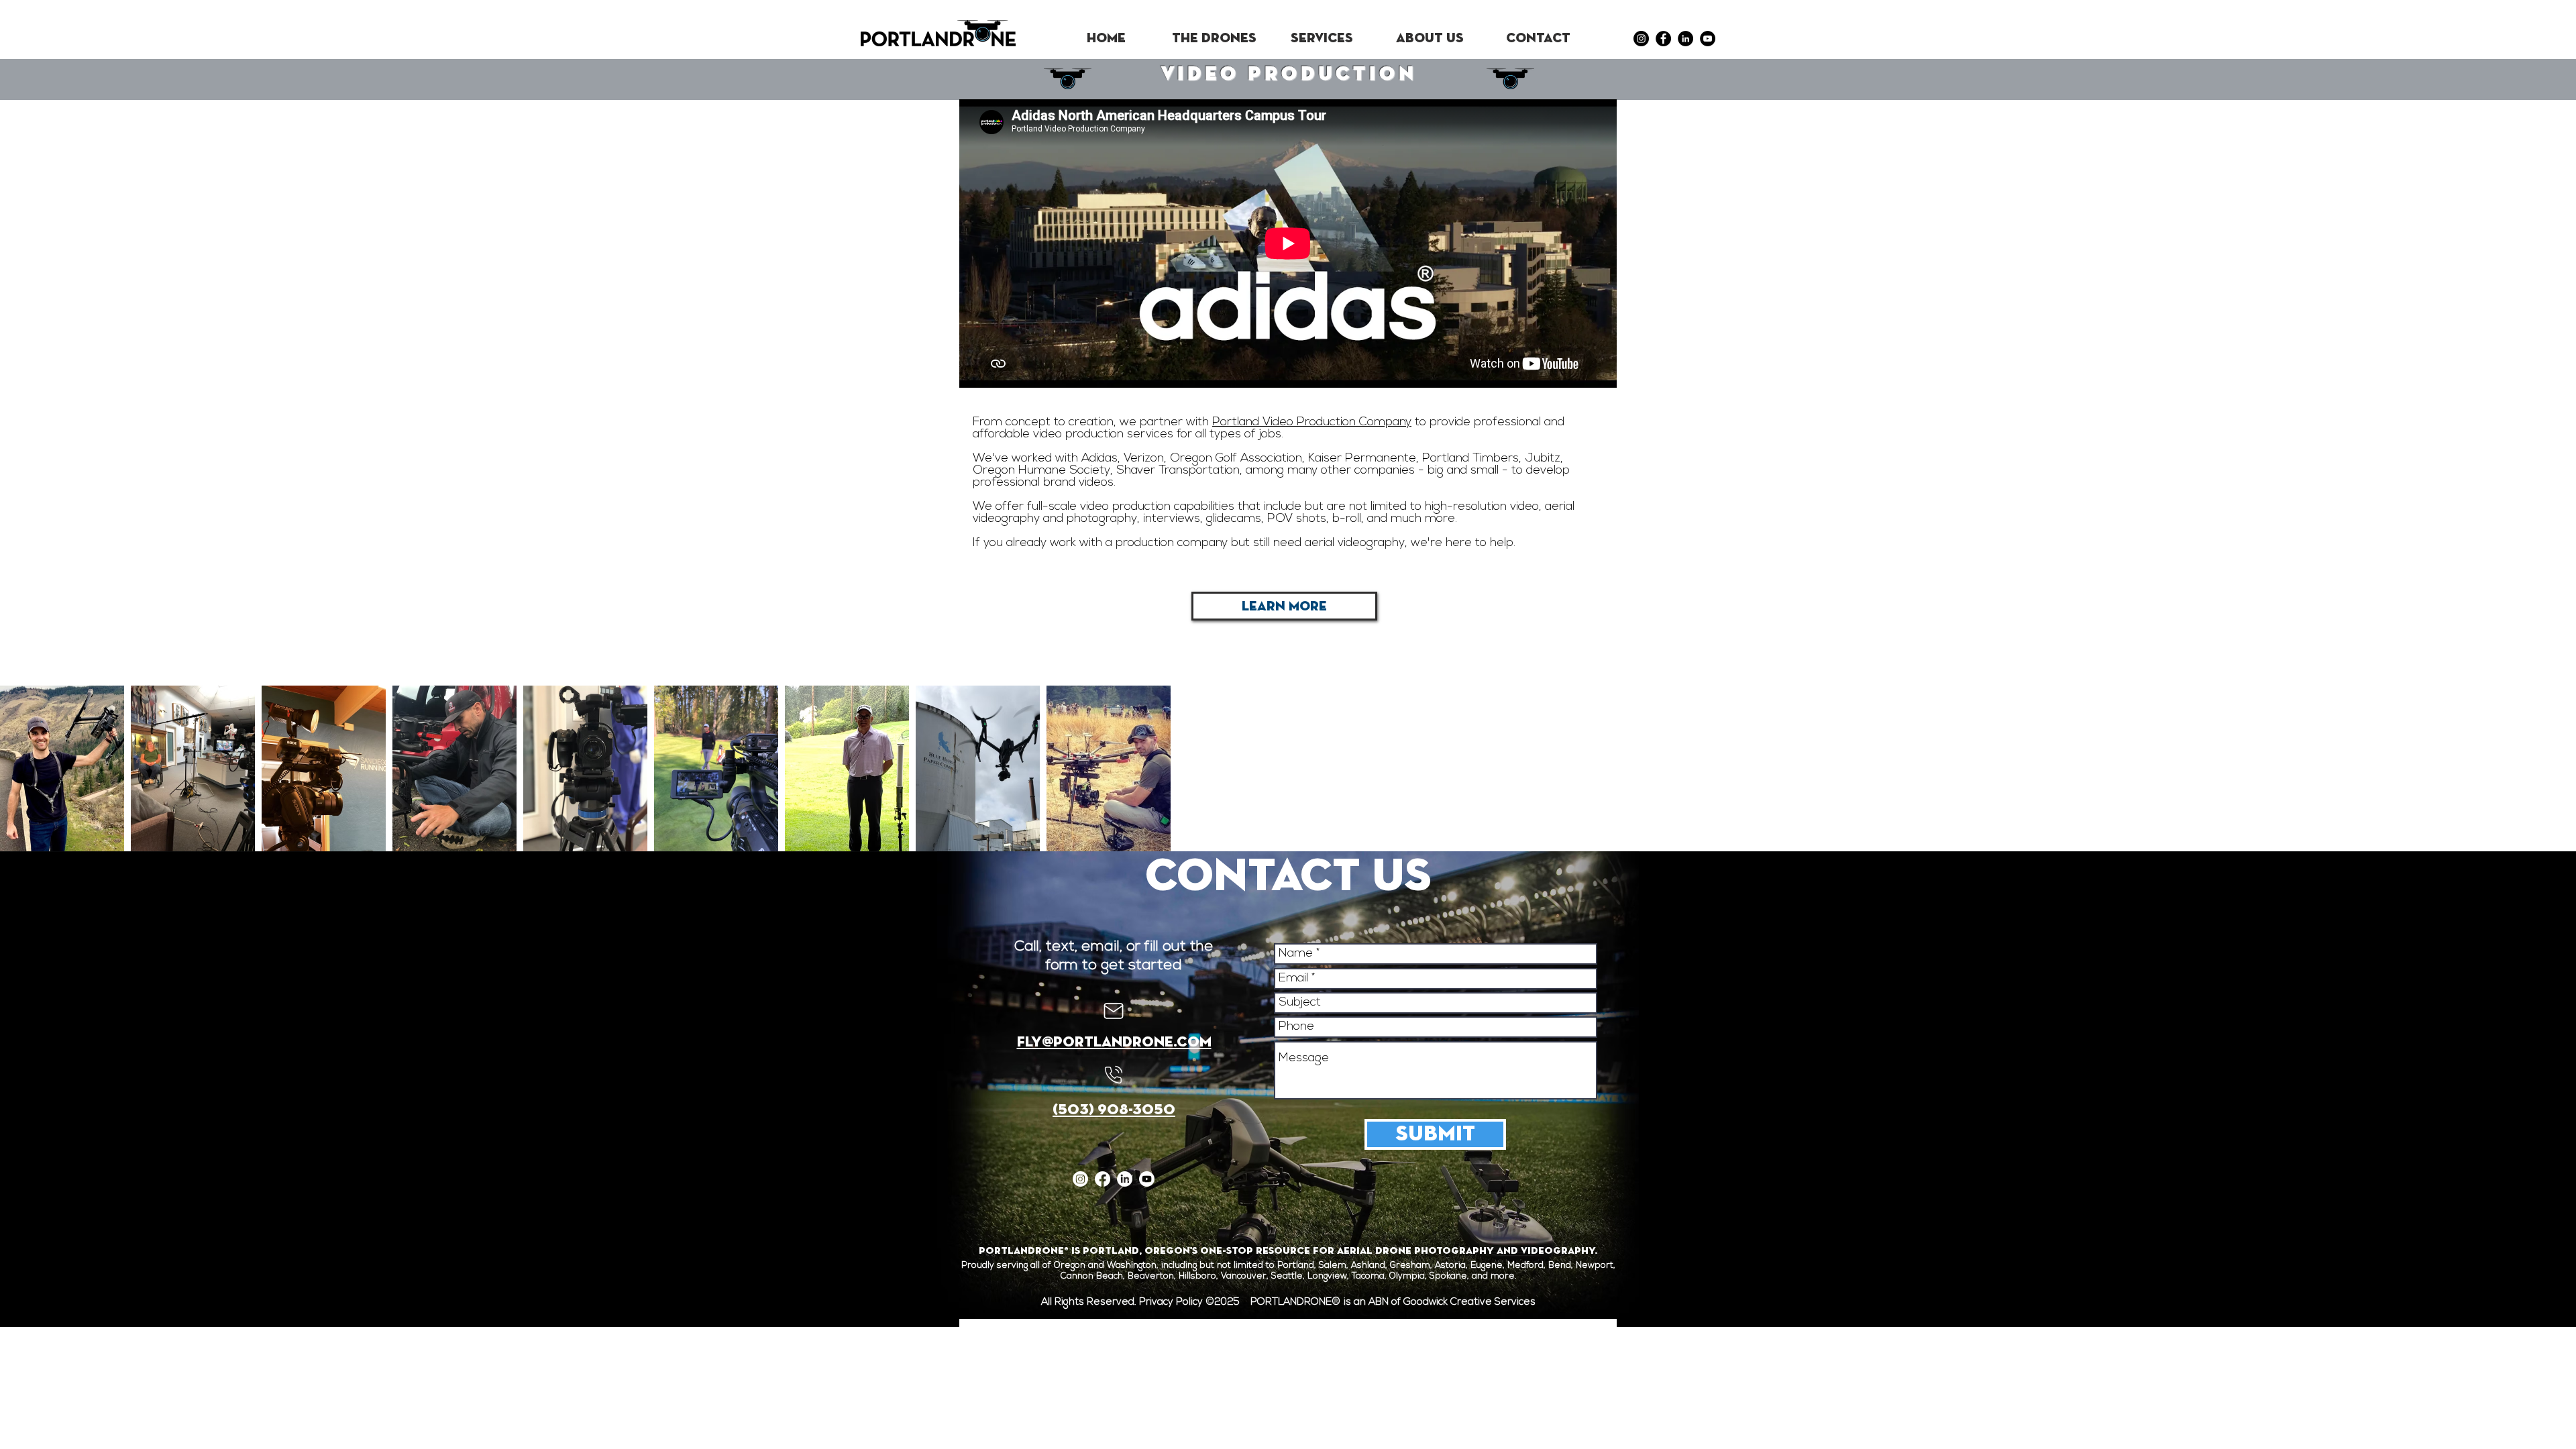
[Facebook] (1663, 39)
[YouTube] (1708, 39)
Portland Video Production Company (1312, 423)
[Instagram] (1641, 39)
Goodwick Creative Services (1469, 1302)
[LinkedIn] (1685, 39)
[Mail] (1114, 1011)
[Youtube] (1147, 1179)
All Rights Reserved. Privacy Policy (1123, 1302)
